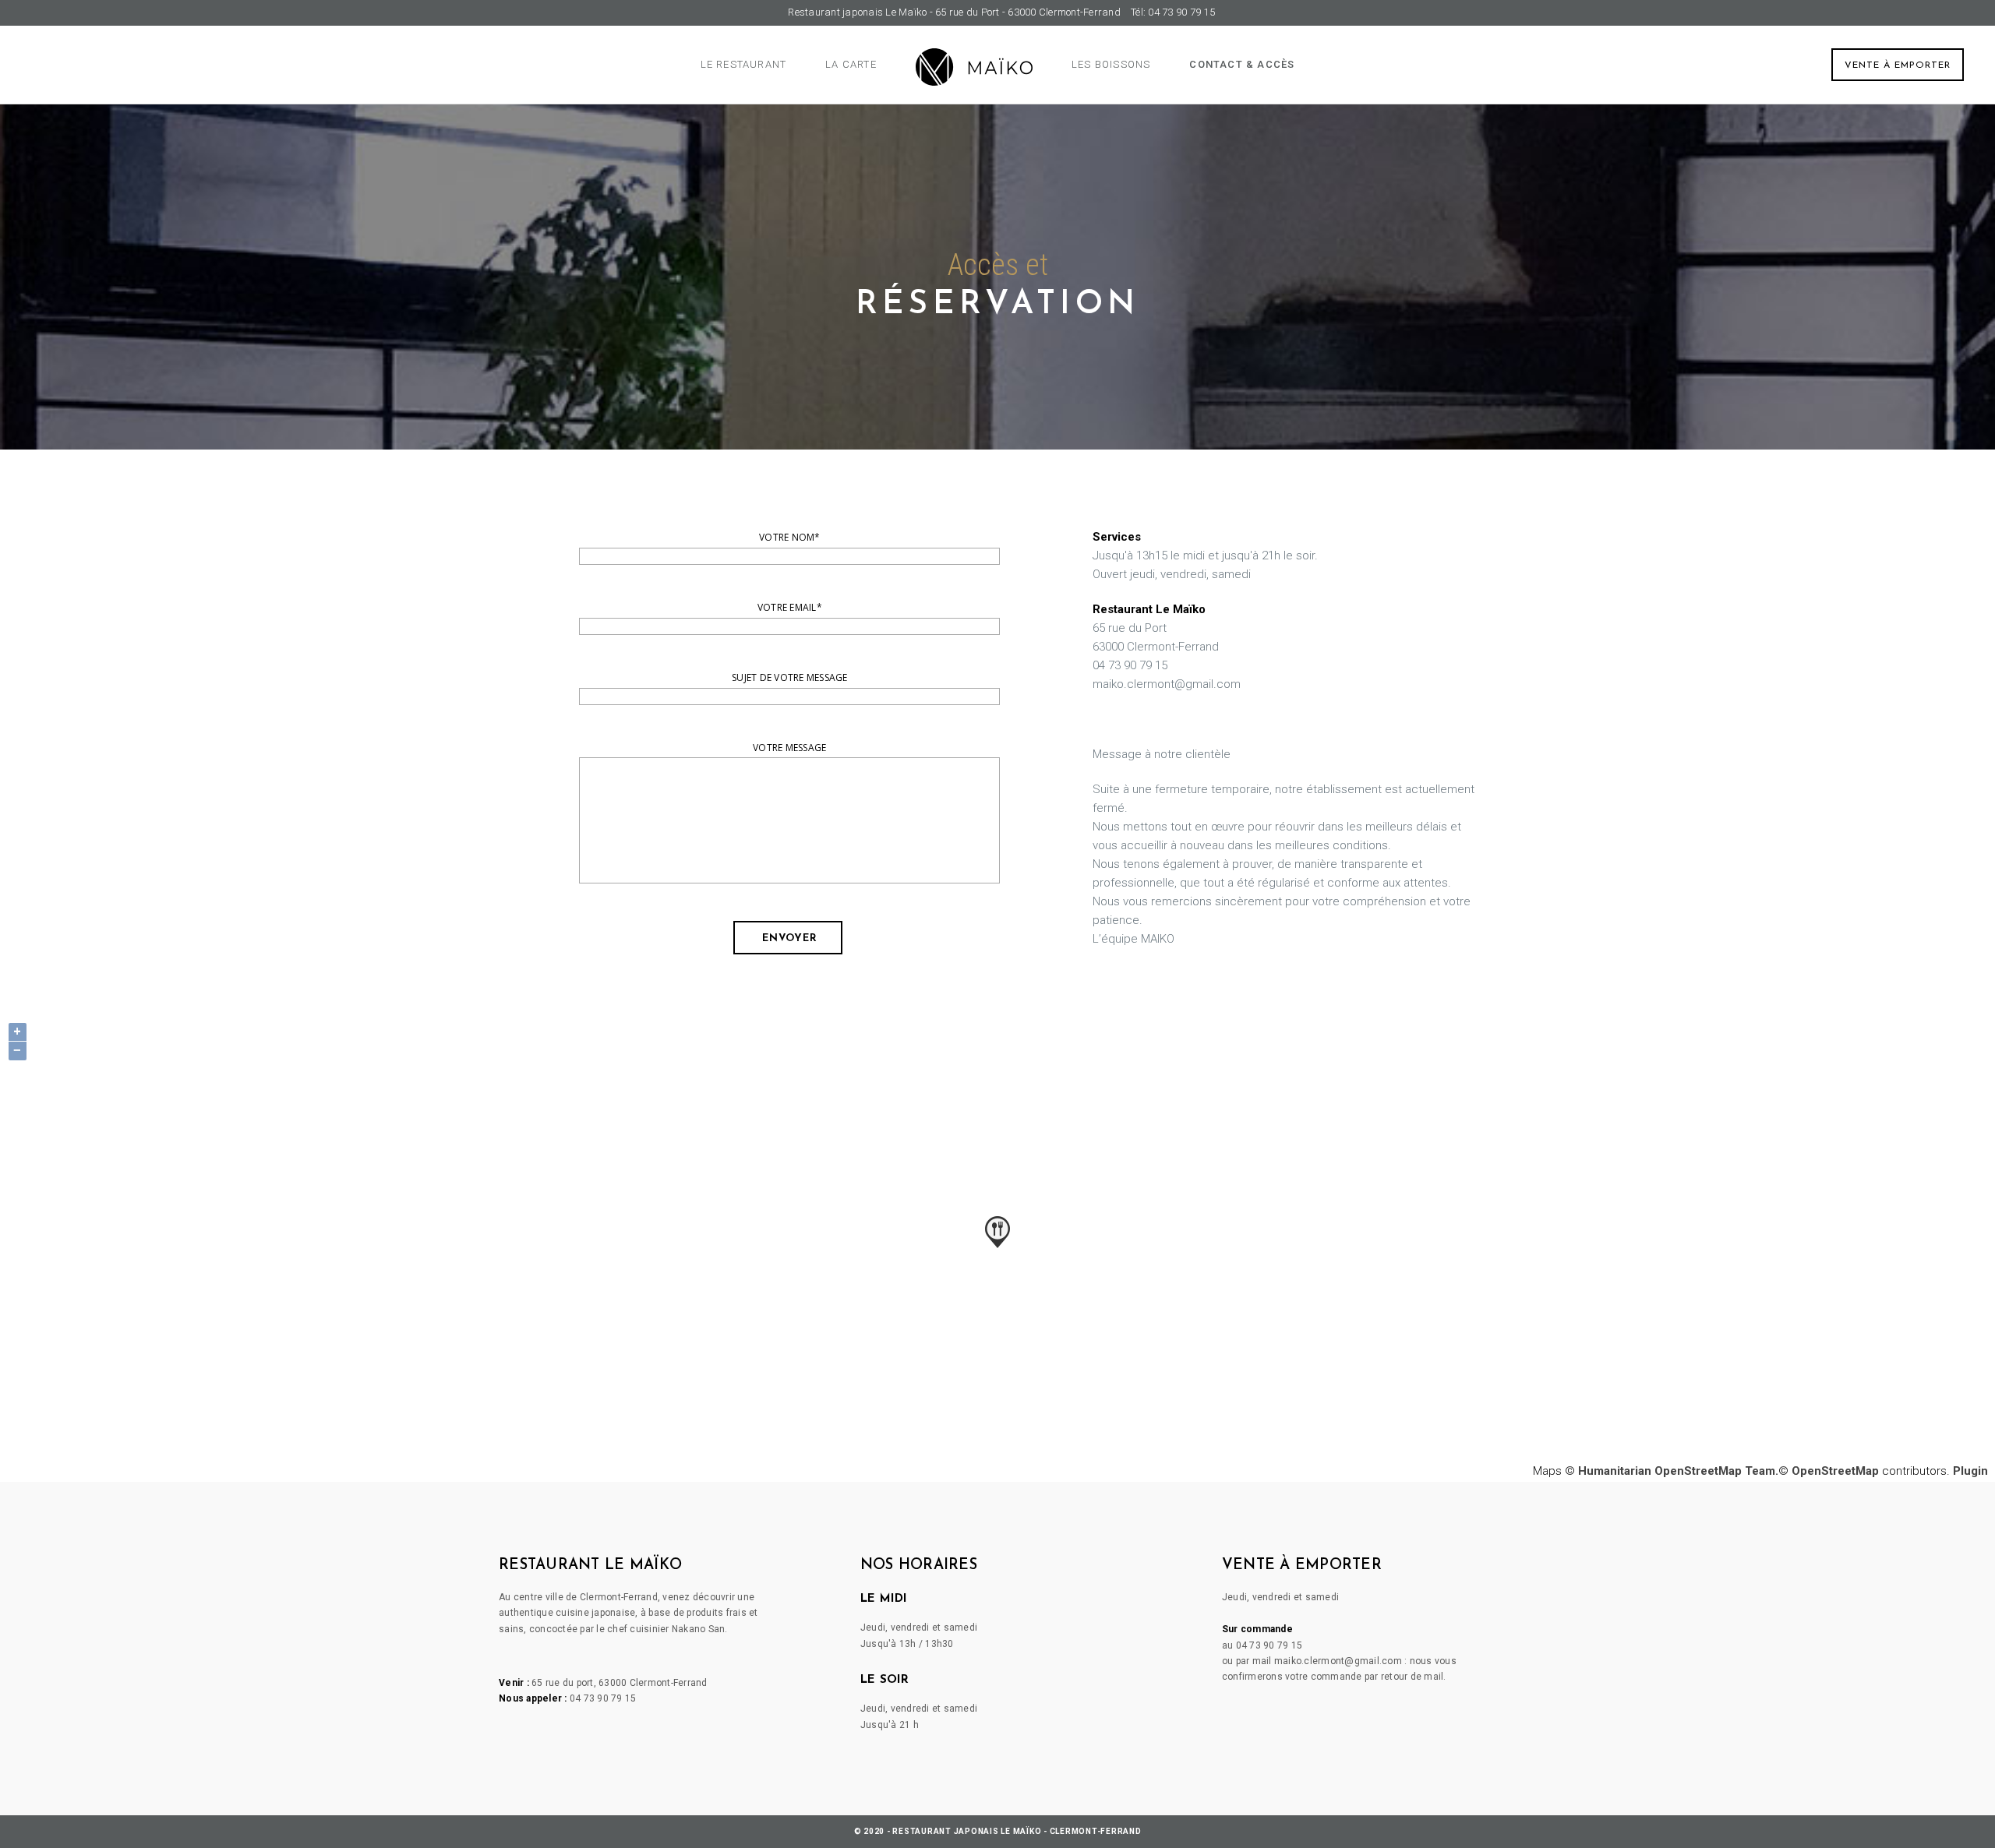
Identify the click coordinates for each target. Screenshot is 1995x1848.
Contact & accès (1242, 64)
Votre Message (789, 748)
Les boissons (1111, 64)
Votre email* (790, 607)
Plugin (1969, 1471)
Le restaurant (744, 64)
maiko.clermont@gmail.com (1338, 1661)
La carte (851, 64)
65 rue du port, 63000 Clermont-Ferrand (620, 1683)
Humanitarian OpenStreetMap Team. (1678, 1471)
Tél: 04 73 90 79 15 (1173, 12)
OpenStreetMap (1835, 1471)
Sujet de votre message (790, 677)
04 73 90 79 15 (603, 1698)
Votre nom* (790, 537)
